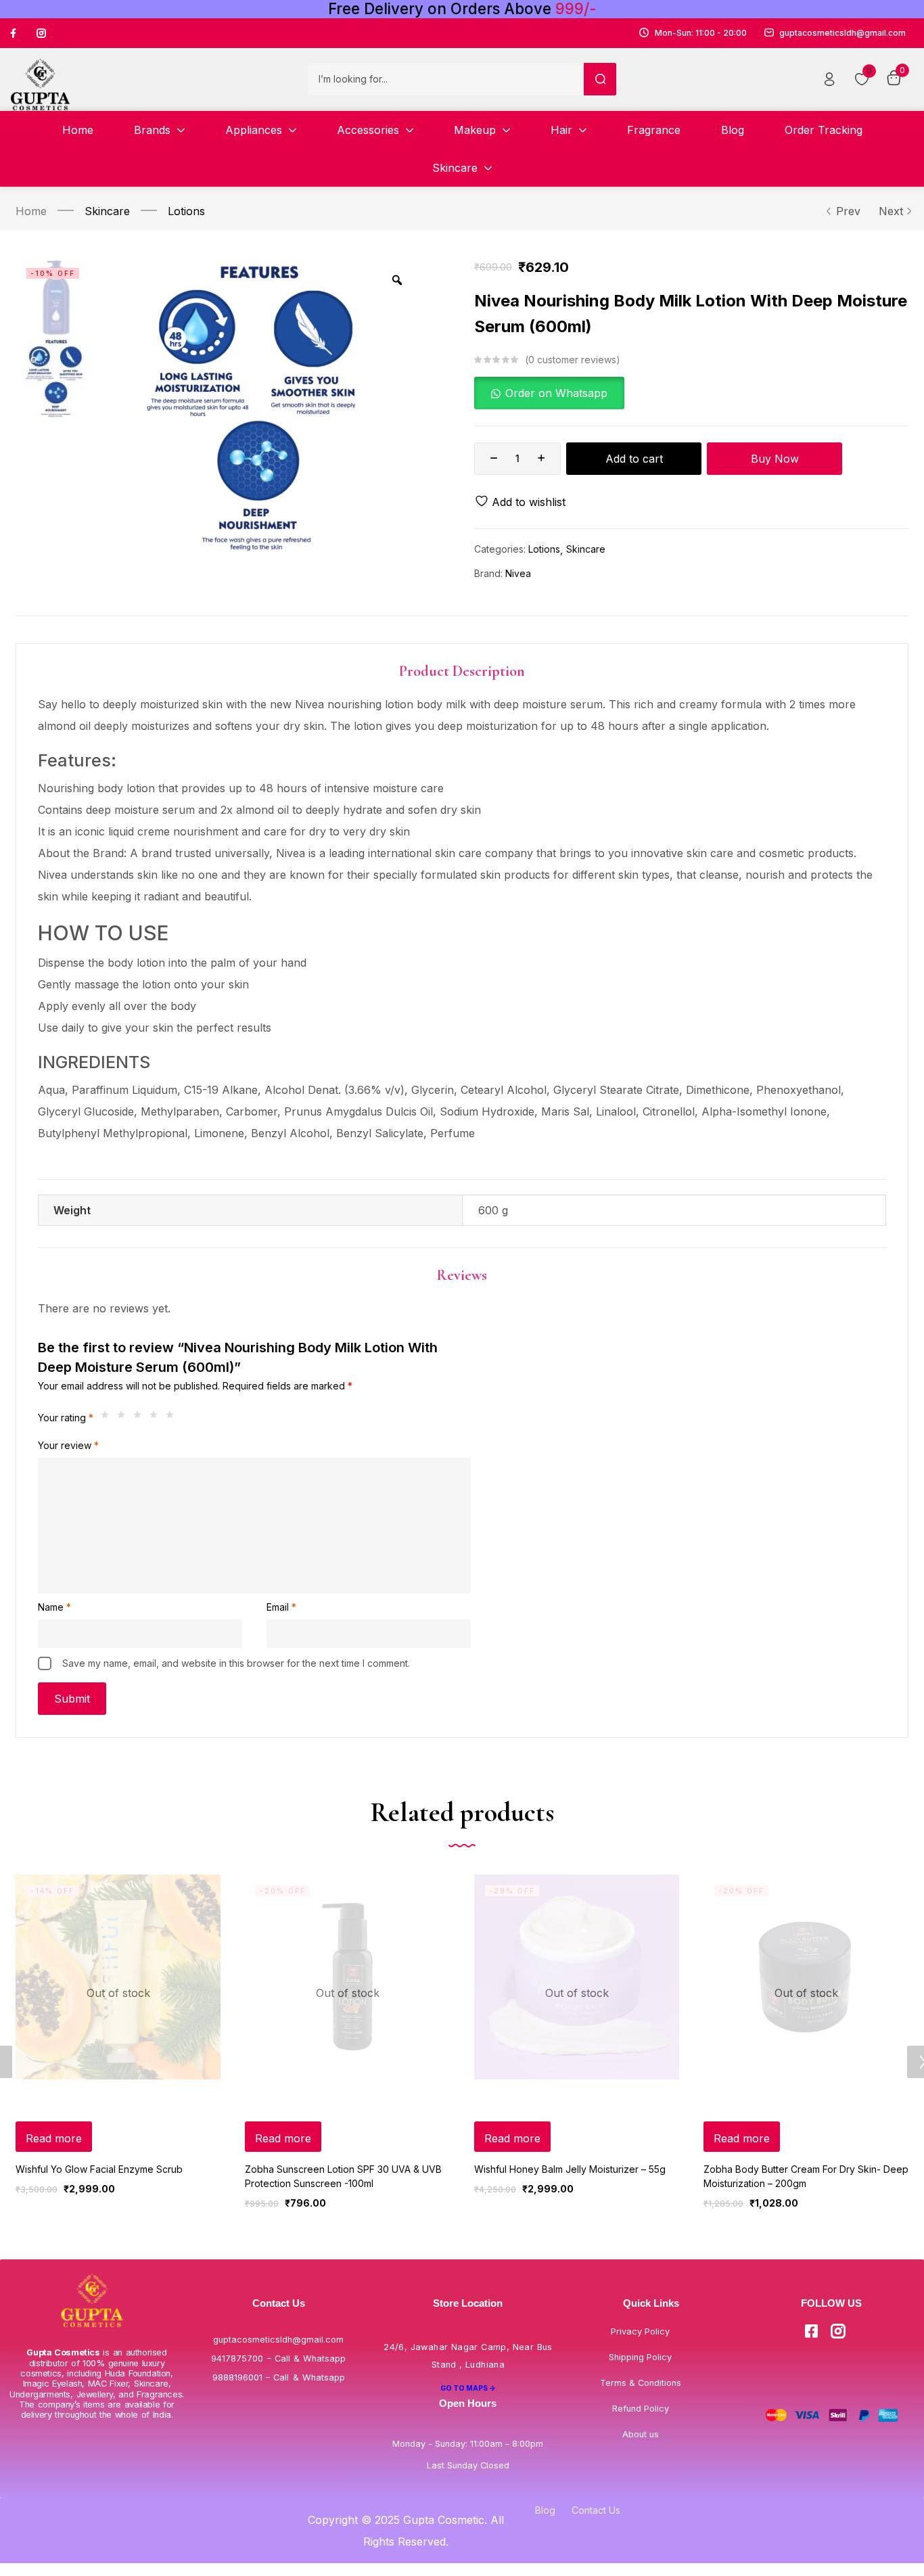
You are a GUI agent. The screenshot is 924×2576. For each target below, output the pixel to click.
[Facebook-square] (812, 2331)
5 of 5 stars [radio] (173, 1418)
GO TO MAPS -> (468, 2388)
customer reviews (572, 360)
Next (891, 211)
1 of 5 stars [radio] (108, 1418)
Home (31, 211)
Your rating (66, 1418)
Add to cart (634, 459)
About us (641, 2434)
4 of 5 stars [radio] (157, 1418)
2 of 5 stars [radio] (124, 1418)
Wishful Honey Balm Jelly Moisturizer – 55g (570, 2169)
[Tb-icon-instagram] (41, 33)
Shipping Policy (640, 2357)
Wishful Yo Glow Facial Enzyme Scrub (99, 2169)
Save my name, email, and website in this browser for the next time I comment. (236, 1663)
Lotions (186, 211)
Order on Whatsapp (556, 393)
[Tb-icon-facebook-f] (15, 33)
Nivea (518, 573)
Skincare (107, 211)
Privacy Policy (640, 2331)
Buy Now (775, 459)
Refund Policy (641, 2409)
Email (281, 1607)
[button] (549, 393)
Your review (68, 1445)
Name (54, 1607)
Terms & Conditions (641, 2383)
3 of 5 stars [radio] (141, 1418)
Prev (848, 211)
